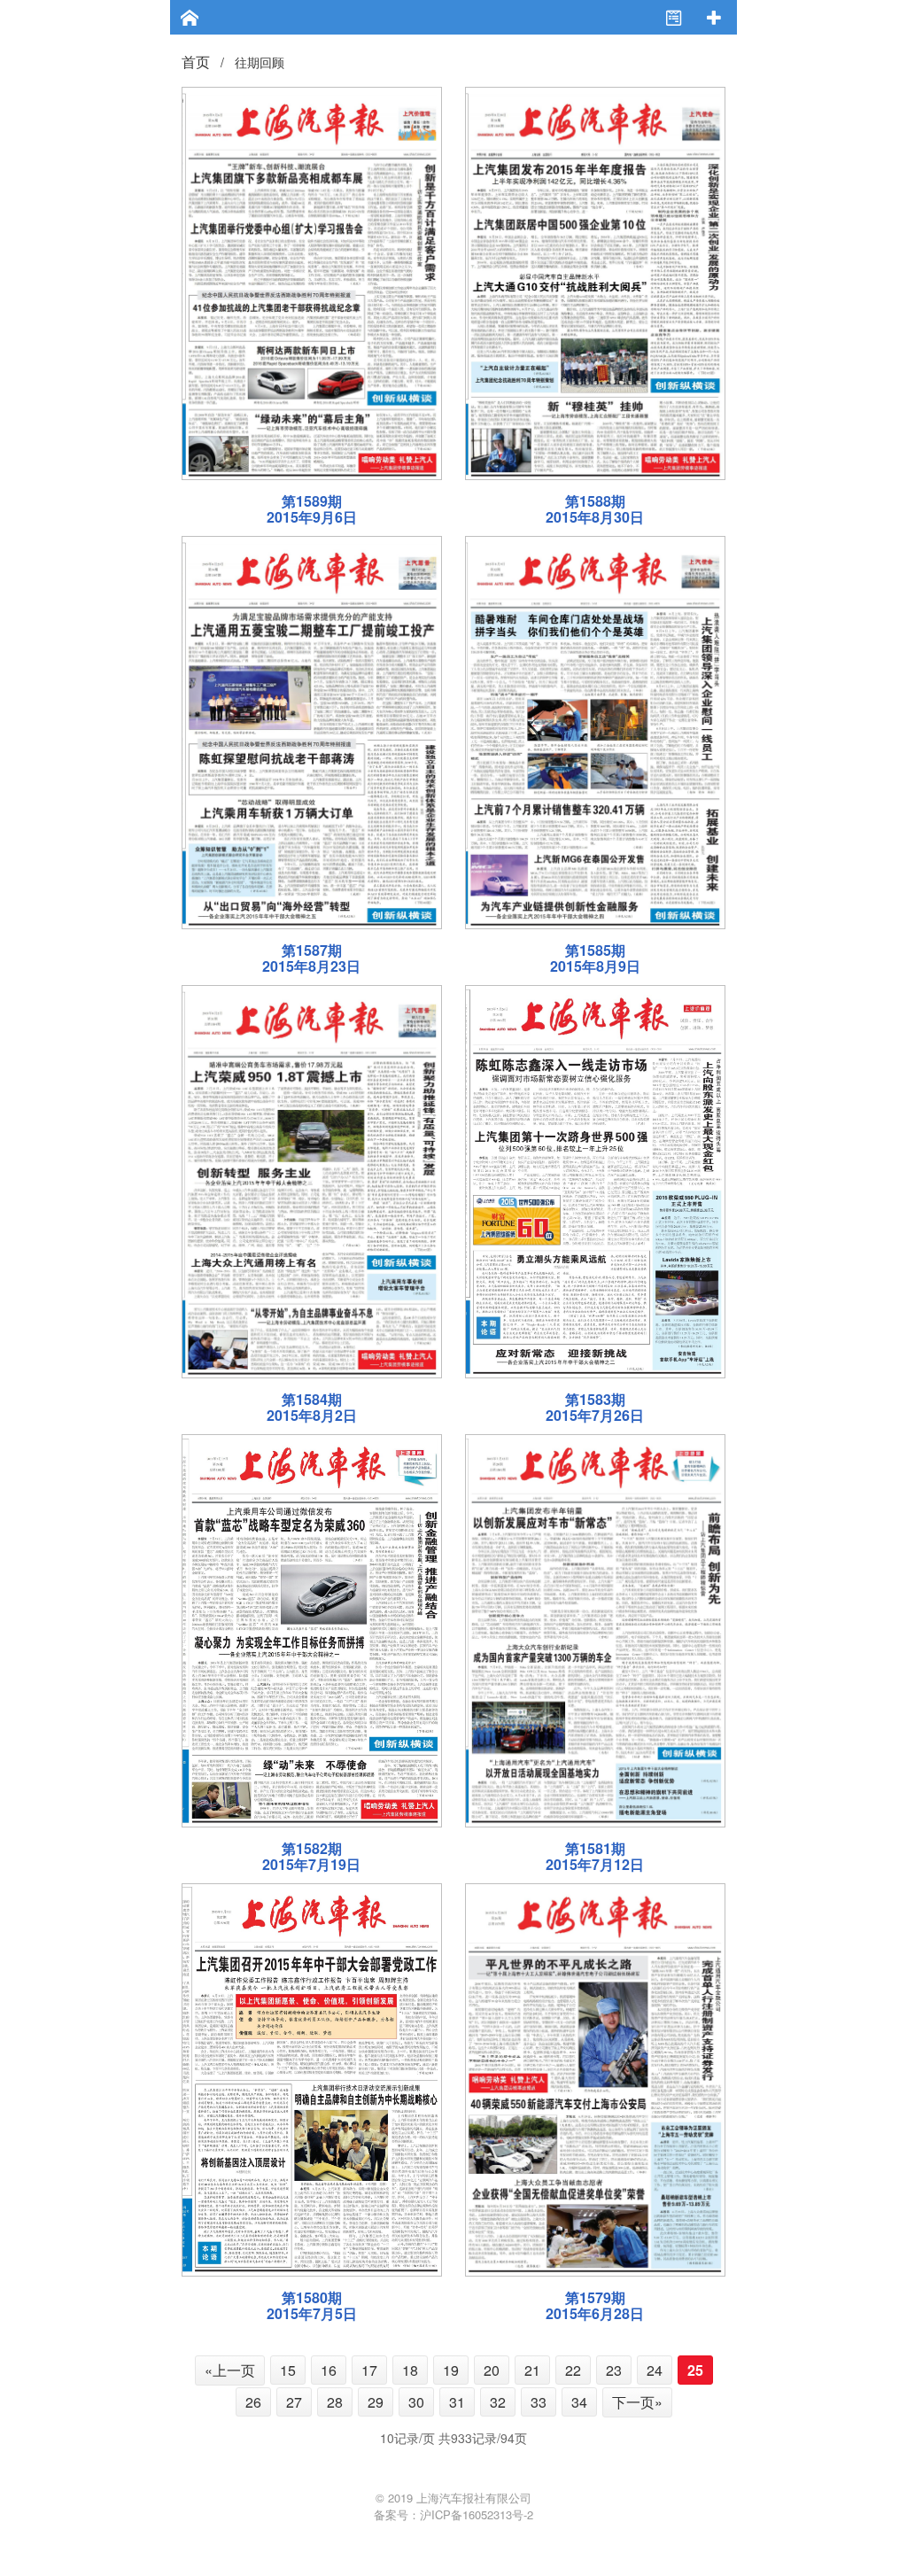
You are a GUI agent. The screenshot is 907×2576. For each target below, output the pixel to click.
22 (573, 2370)
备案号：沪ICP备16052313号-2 (453, 2514)
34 (579, 2402)
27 (294, 2402)
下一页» (637, 2402)
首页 (196, 62)
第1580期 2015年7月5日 (312, 2305)
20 (492, 2370)
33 (539, 2402)
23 (614, 2370)
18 (410, 2370)
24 (655, 2370)
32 (498, 2402)
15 (288, 2370)
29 (376, 2402)
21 (532, 2370)
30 (416, 2402)
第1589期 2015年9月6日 (312, 509)
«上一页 (230, 2370)
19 (451, 2370)
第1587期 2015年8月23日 (311, 958)
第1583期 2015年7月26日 (595, 1407)
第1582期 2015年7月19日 (311, 1856)
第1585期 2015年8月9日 (595, 958)
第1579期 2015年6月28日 (595, 2305)
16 (329, 2370)
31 (457, 2402)
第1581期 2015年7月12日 (595, 1856)
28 (335, 2402)
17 (369, 2370)
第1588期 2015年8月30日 (595, 509)
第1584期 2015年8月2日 (312, 1407)
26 (253, 2402)
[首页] (190, 19)
